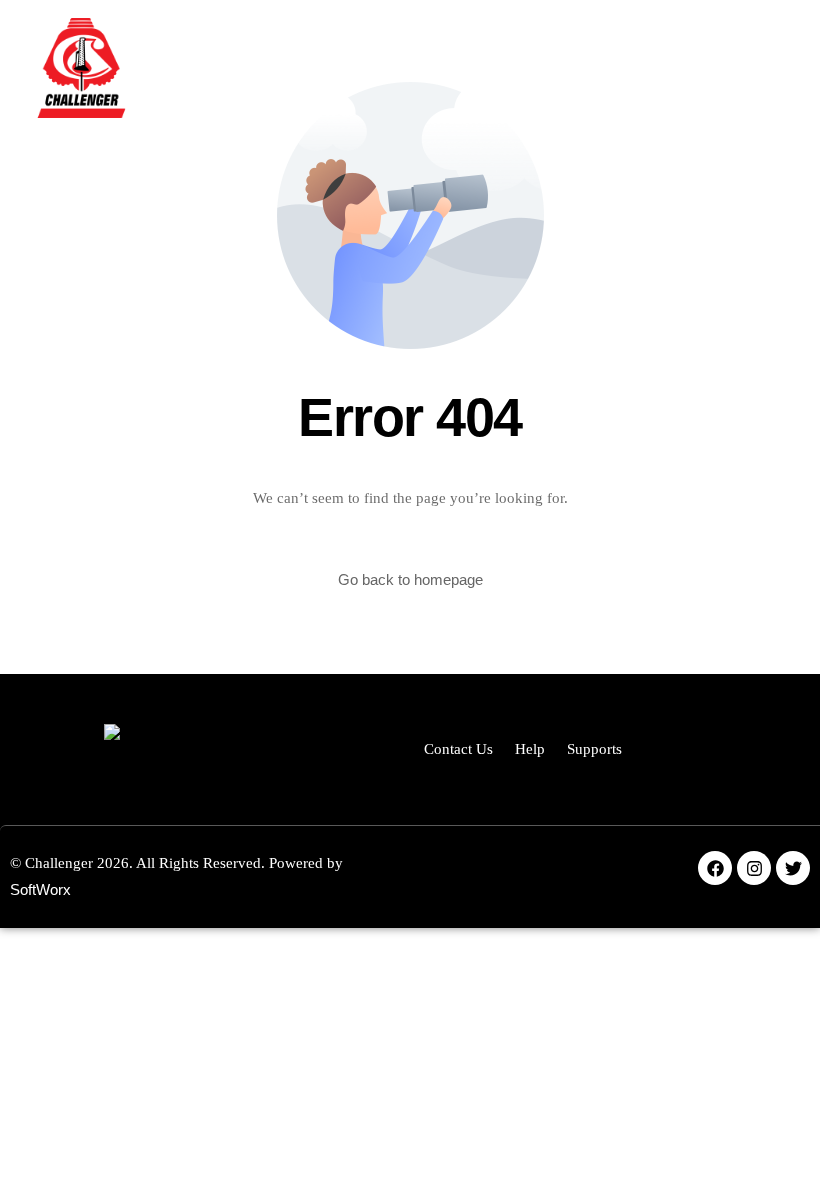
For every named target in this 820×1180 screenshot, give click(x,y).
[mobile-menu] (740, 68)
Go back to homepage (410, 579)
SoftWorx (40, 889)
